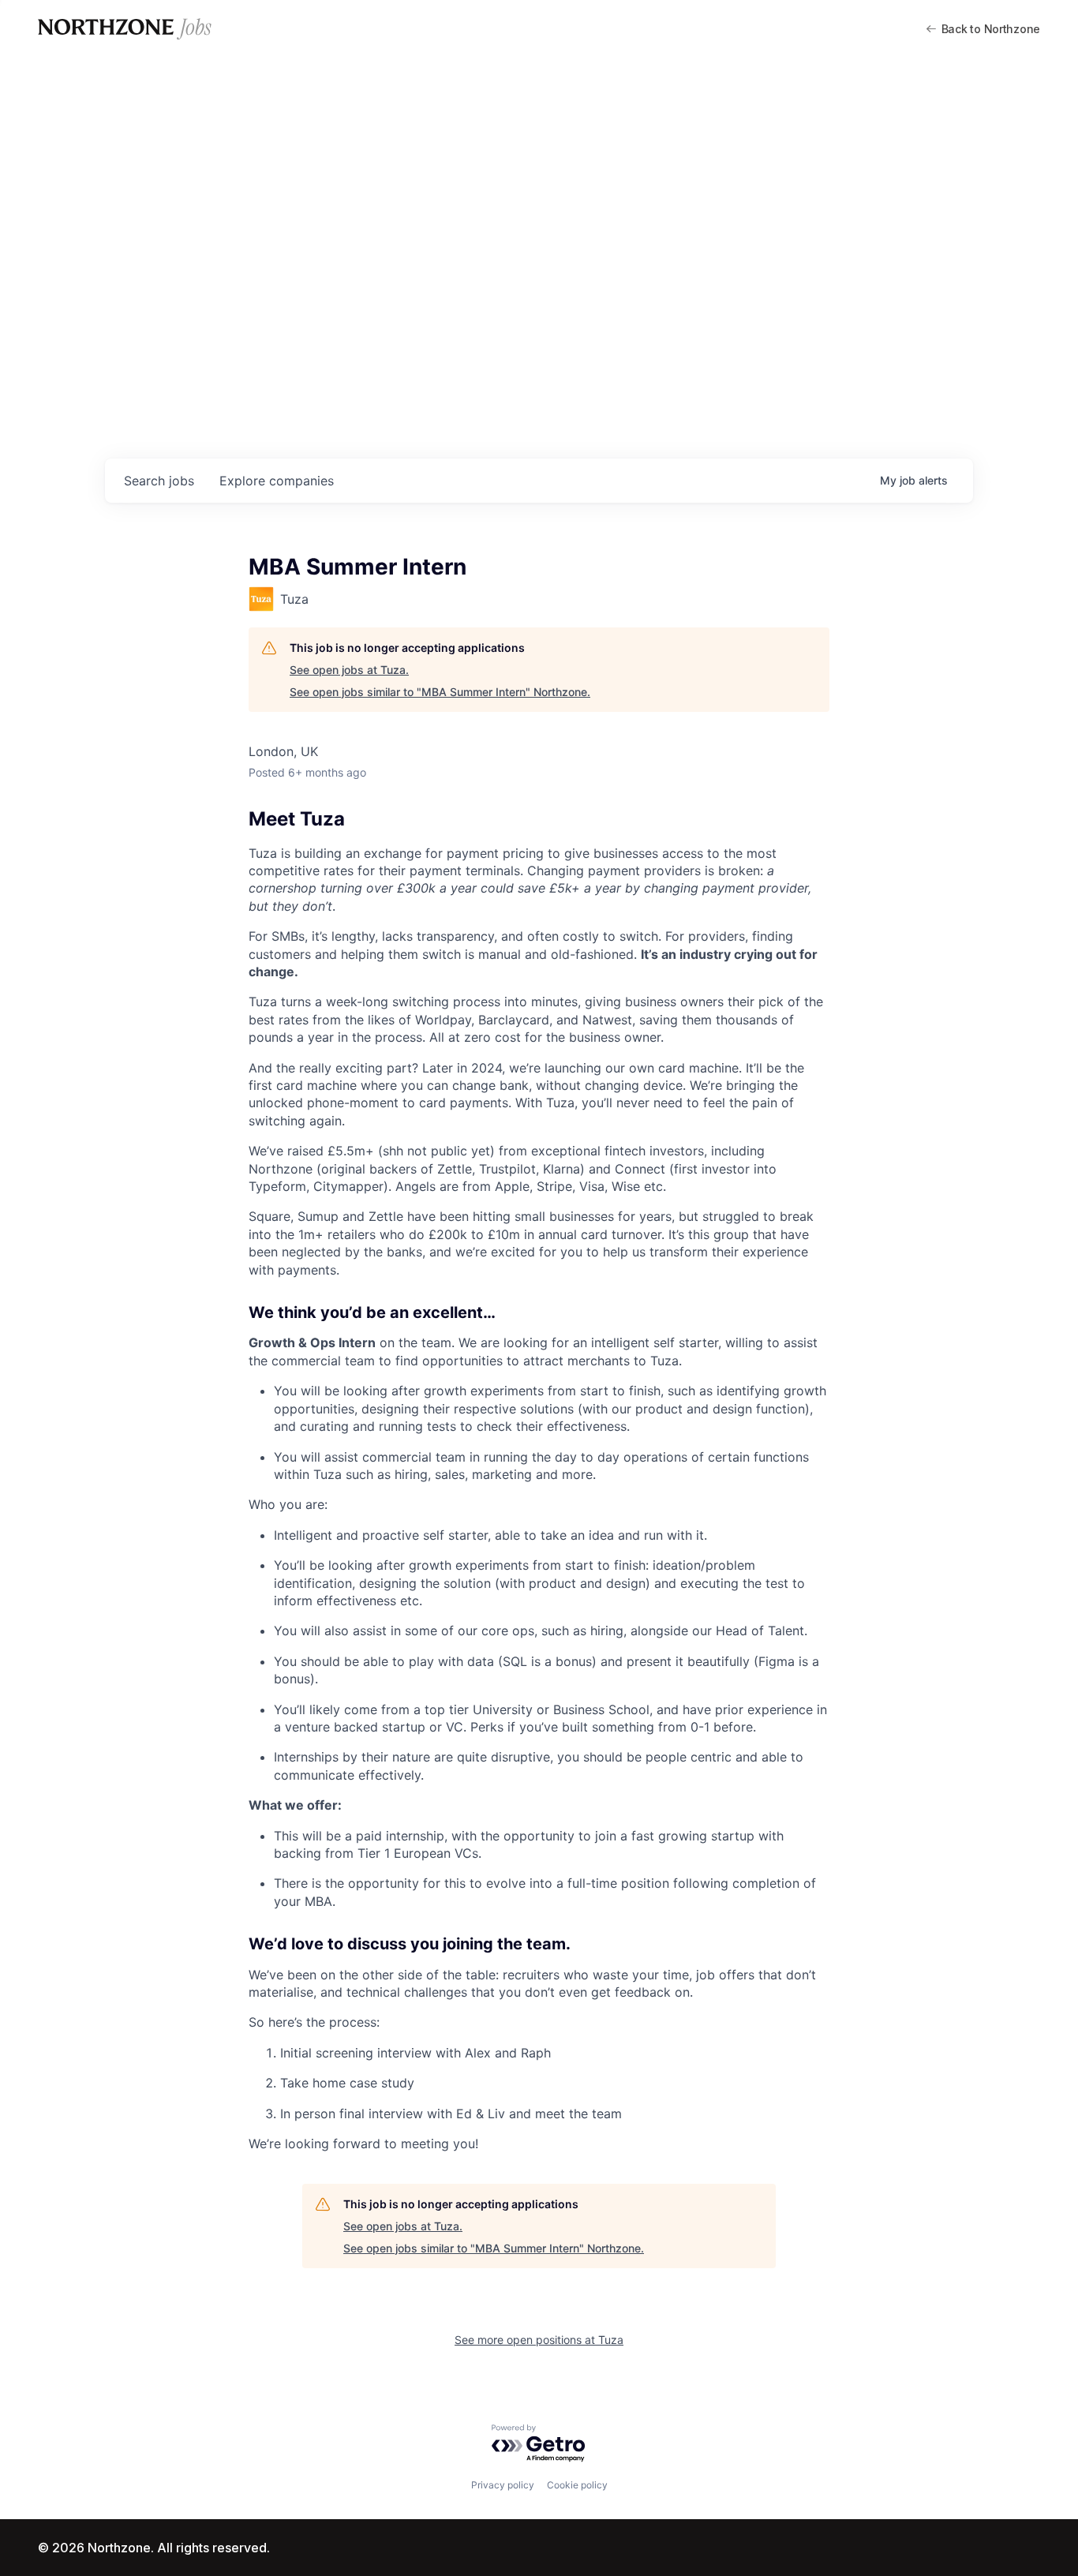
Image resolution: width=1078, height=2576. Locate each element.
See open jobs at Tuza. (349, 670)
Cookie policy (577, 2485)
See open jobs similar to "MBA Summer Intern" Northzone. (440, 692)
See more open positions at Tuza (539, 2340)
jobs (159, 481)
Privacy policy (503, 2485)
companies (277, 481)
